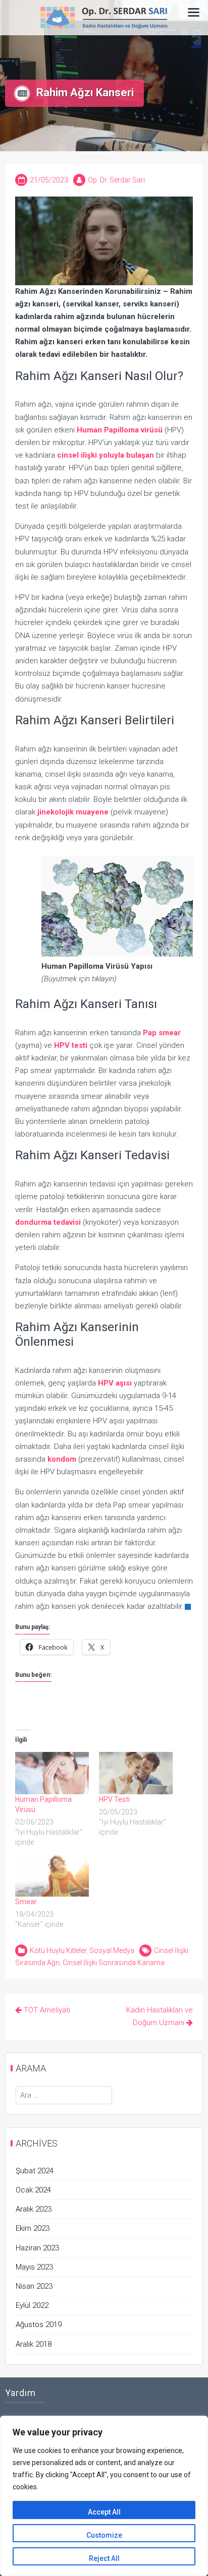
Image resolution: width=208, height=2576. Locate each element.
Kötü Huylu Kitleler (58, 1951)
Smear (26, 1902)
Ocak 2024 (33, 2190)
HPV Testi (114, 1799)
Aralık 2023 (34, 2209)
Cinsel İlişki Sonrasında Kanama (114, 1963)
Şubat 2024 (35, 2171)
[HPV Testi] (136, 1773)
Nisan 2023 (34, 2286)
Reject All (104, 2558)
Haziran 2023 (37, 2248)
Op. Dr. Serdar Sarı (116, 180)
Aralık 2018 (34, 2344)
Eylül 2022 (32, 2305)
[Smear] (52, 1876)
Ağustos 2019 (39, 2324)
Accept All (104, 2512)
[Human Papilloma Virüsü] (52, 1773)
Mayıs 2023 (34, 2267)
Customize (104, 2535)
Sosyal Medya (112, 1951)
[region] (104, 2496)
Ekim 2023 (33, 2228)
